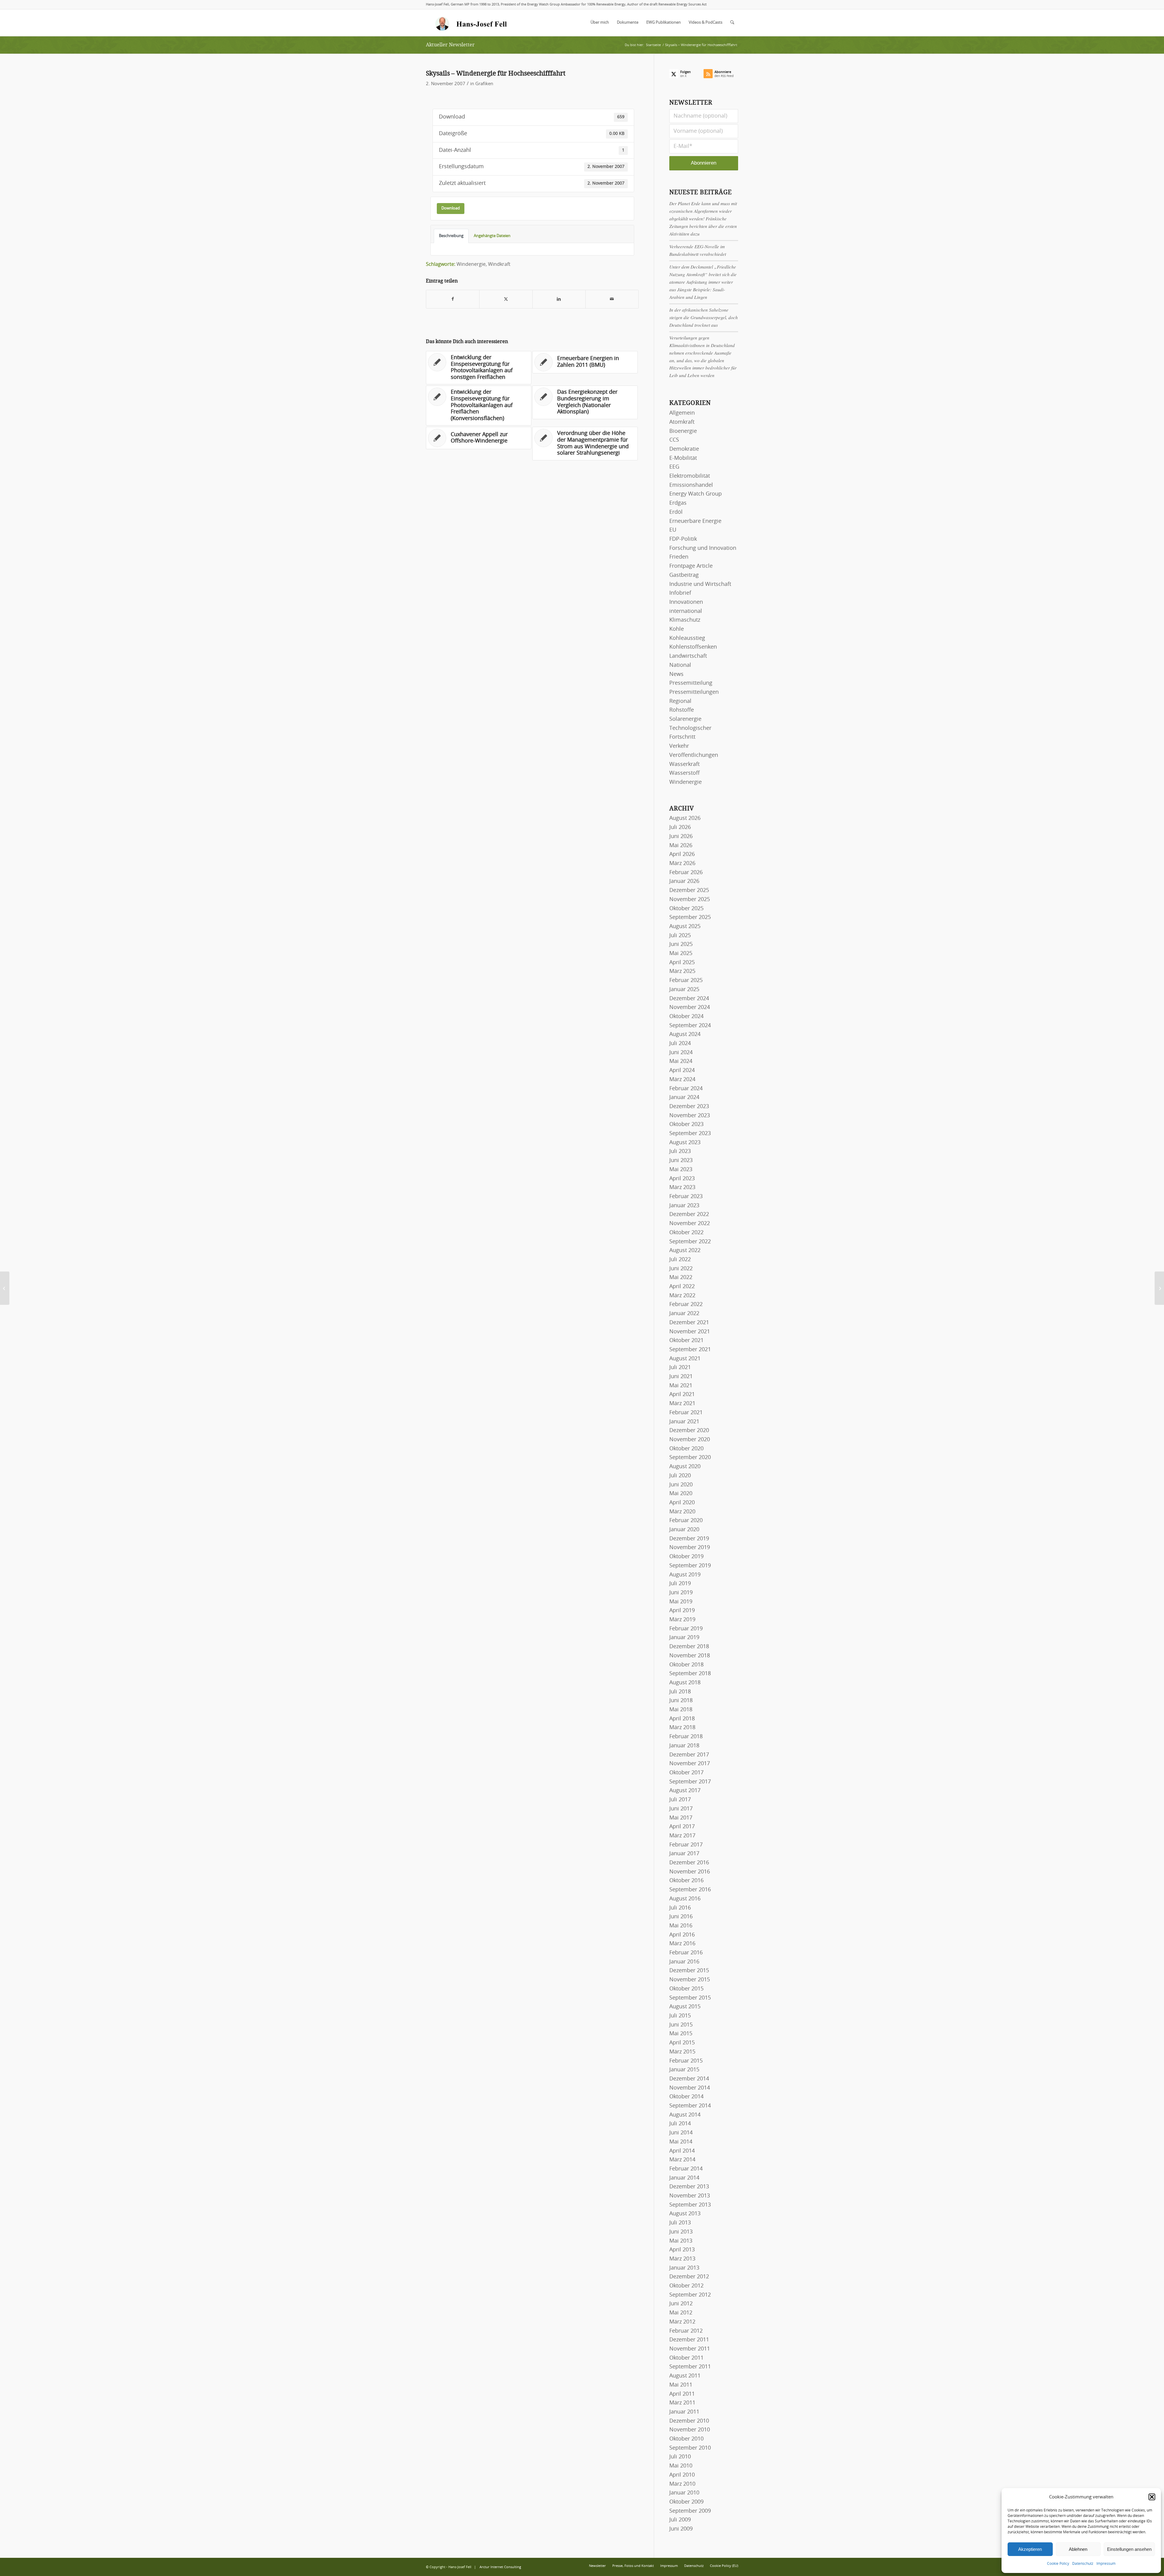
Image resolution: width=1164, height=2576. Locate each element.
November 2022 (690, 1224)
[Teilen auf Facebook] (453, 299)
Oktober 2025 (686, 909)
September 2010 (690, 2448)
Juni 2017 (681, 1809)
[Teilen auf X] (506, 299)
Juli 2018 (680, 1692)
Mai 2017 (681, 1818)
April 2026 (682, 854)
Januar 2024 (684, 1098)
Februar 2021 (686, 1413)
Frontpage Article (691, 566)
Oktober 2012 (686, 2286)
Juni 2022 (681, 1269)
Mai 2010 (681, 2466)
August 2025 (685, 927)
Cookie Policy (1058, 2564)
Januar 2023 (684, 1206)
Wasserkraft (684, 764)
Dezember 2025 (689, 890)
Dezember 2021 (689, 1323)
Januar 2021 (684, 1422)
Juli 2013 (680, 2223)
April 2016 (682, 1935)
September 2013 (690, 2205)
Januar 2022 (684, 1314)
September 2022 (690, 1242)
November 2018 (690, 1656)
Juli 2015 (680, 2016)
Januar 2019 (684, 1638)
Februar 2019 (686, 1629)
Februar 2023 (686, 1197)
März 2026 (682, 864)
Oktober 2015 (686, 1989)
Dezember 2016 (689, 1863)
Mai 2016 (681, 1926)
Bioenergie (683, 431)
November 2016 (690, 1872)
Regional (680, 701)
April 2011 (682, 2394)
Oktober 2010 (686, 2439)
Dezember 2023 (689, 1107)
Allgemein (682, 413)
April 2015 (682, 2043)
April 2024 (682, 1071)
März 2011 (682, 2403)
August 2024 (685, 1034)
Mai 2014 (681, 2142)
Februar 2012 (686, 2331)
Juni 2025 (681, 944)
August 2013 (685, 2214)
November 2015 (690, 1980)
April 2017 (682, 1827)
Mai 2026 (681, 846)
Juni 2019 (681, 1593)
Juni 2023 (681, 1161)
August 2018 (685, 1683)
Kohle (677, 629)
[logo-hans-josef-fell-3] (472, 23)
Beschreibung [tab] (451, 236)
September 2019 (690, 1566)
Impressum (1106, 2564)
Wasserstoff (684, 773)
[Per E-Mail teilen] (612, 299)
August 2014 (685, 2115)
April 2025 (682, 963)
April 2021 (682, 1395)
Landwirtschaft (688, 656)
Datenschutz (1083, 2564)
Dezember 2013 (689, 2187)
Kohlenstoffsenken (693, 647)
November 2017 (690, 1764)
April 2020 (682, 1503)
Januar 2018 (684, 1746)
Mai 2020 (681, 1494)
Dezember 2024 (689, 999)
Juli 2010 (680, 2457)
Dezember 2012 (689, 2277)
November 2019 (690, 1548)
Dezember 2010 (689, 2421)
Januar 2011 (684, 2412)
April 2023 (682, 1179)
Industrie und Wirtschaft (700, 584)
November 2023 (690, 1116)
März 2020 (682, 1512)
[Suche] (732, 23)
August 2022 (685, 1251)
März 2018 (682, 1728)
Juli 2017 (680, 1800)
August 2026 (685, 818)
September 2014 (690, 2106)
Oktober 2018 (686, 1665)
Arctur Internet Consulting (500, 2567)
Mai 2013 (681, 2241)
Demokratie (684, 449)
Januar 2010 (684, 2493)
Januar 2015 (684, 2070)
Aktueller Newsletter (450, 45)
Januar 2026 (684, 881)
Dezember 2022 (689, 1214)
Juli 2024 (680, 1044)
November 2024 (690, 1007)
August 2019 (685, 1575)
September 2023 (690, 1134)
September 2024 (690, 1026)
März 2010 (682, 2484)
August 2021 (685, 1359)
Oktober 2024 (686, 1017)
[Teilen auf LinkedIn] (559, 299)
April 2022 (682, 1287)
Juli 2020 (680, 1476)
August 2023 (685, 1143)
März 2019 (682, 1620)
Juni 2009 (681, 2529)
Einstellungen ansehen (1129, 2549)
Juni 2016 (681, 1917)
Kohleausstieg (687, 638)
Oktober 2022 (686, 1233)
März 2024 (682, 1080)
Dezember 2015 (689, 1971)
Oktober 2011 (686, 2358)
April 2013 (682, 2250)
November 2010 (690, 2430)
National (680, 665)
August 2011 (685, 2376)
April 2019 (682, 1611)
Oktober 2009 (686, 2502)
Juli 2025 (680, 936)
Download (451, 208)
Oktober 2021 (686, 1341)
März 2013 (682, 2259)
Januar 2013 (684, 2268)
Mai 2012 (681, 2313)
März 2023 (682, 1188)
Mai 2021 (681, 1386)
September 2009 (690, 2511)
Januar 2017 (684, 1854)
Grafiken (484, 84)
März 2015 (682, 2052)
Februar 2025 (686, 981)
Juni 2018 (681, 1701)
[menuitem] (600, 23)
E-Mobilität (683, 458)
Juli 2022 (680, 1260)
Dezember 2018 (689, 1647)
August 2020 (685, 1467)
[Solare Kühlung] (5, 1288)
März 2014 (682, 2160)
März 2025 (682, 971)
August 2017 (685, 1791)
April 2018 (682, 1719)
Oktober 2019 (686, 1557)
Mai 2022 (681, 1278)
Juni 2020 (681, 1485)
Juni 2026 (681, 837)
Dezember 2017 (689, 1755)
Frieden (679, 557)
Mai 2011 (681, 2385)
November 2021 (690, 1332)
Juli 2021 (680, 1368)
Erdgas (678, 503)
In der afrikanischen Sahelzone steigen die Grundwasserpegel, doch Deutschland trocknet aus (704, 317)
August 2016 (685, 1899)
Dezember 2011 (689, 2340)
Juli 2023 (680, 1151)
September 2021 (690, 1350)
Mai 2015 (681, 2034)
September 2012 (690, 2295)
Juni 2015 (681, 2025)
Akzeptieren (1030, 2549)
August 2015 (685, 2007)
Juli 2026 (680, 827)
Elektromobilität (690, 476)
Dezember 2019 (689, 1539)
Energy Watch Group (696, 494)
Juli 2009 (680, 2520)
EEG (674, 467)
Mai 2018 (681, 1710)
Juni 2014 (681, 2133)
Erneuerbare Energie (695, 521)
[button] (1152, 2497)
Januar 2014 (684, 2178)
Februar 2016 (686, 1953)
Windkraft (499, 264)
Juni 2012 (681, 2304)
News (676, 674)
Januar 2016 (684, 1962)
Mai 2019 (681, 1602)
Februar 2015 (686, 2061)
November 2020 (690, 1440)
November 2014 (690, 2088)
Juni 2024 (681, 1053)
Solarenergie (685, 719)
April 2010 (682, 2475)
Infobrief (680, 593)
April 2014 (682, 2151)
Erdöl (676, 512)
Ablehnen (1078, 2549)
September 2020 (690, 1458)
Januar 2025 (684, 990)
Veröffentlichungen (694, 755)
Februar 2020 (686, 1521)
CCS (674, 440)
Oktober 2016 (686, 1881)
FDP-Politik (683, 539)
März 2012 (682, 2322)
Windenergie (471, 264)
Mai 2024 (681, 1061)
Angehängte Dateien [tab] (492, 236)
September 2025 (690, 917)
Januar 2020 (684, 1530)
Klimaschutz (685, 620)
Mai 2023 (681, 1170)
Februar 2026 (686, 873)
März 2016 (682, 1944)
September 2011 (690, 2367)
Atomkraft (682, 422)
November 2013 (690, 2196)
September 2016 (690, 1890)
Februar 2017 (686, 1845)
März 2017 (682, 1836)
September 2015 (690, 1998)
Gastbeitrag (684, 575)
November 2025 (690, 900)
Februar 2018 (686, 1737)
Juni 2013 (681, 2232)
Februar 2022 (686, 1305)
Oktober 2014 (686, 2097)
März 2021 (682, 1404)
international (686, 611)
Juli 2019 (680, 1584)
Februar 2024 (686, 1089)
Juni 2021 (681, 1377)
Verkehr (679, 746)
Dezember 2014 (689, 2079)
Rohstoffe (682, 710)
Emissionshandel (691, 485)
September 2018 (690, 1674)
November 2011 (690, 2349)
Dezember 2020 (689, 1431)
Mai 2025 (681, 954)
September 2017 (690, 1782)
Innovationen (686, 602)
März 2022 (682, 1296)
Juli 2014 (680, 2124)
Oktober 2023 (686, 1124)
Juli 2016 (680, 1908)
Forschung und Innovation (703, 548)
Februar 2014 (686, 2169)
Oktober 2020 (686, 1449)
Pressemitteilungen (694, 692)
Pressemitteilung (691, 683)
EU (673, 530)
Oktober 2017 (686, 1773)
